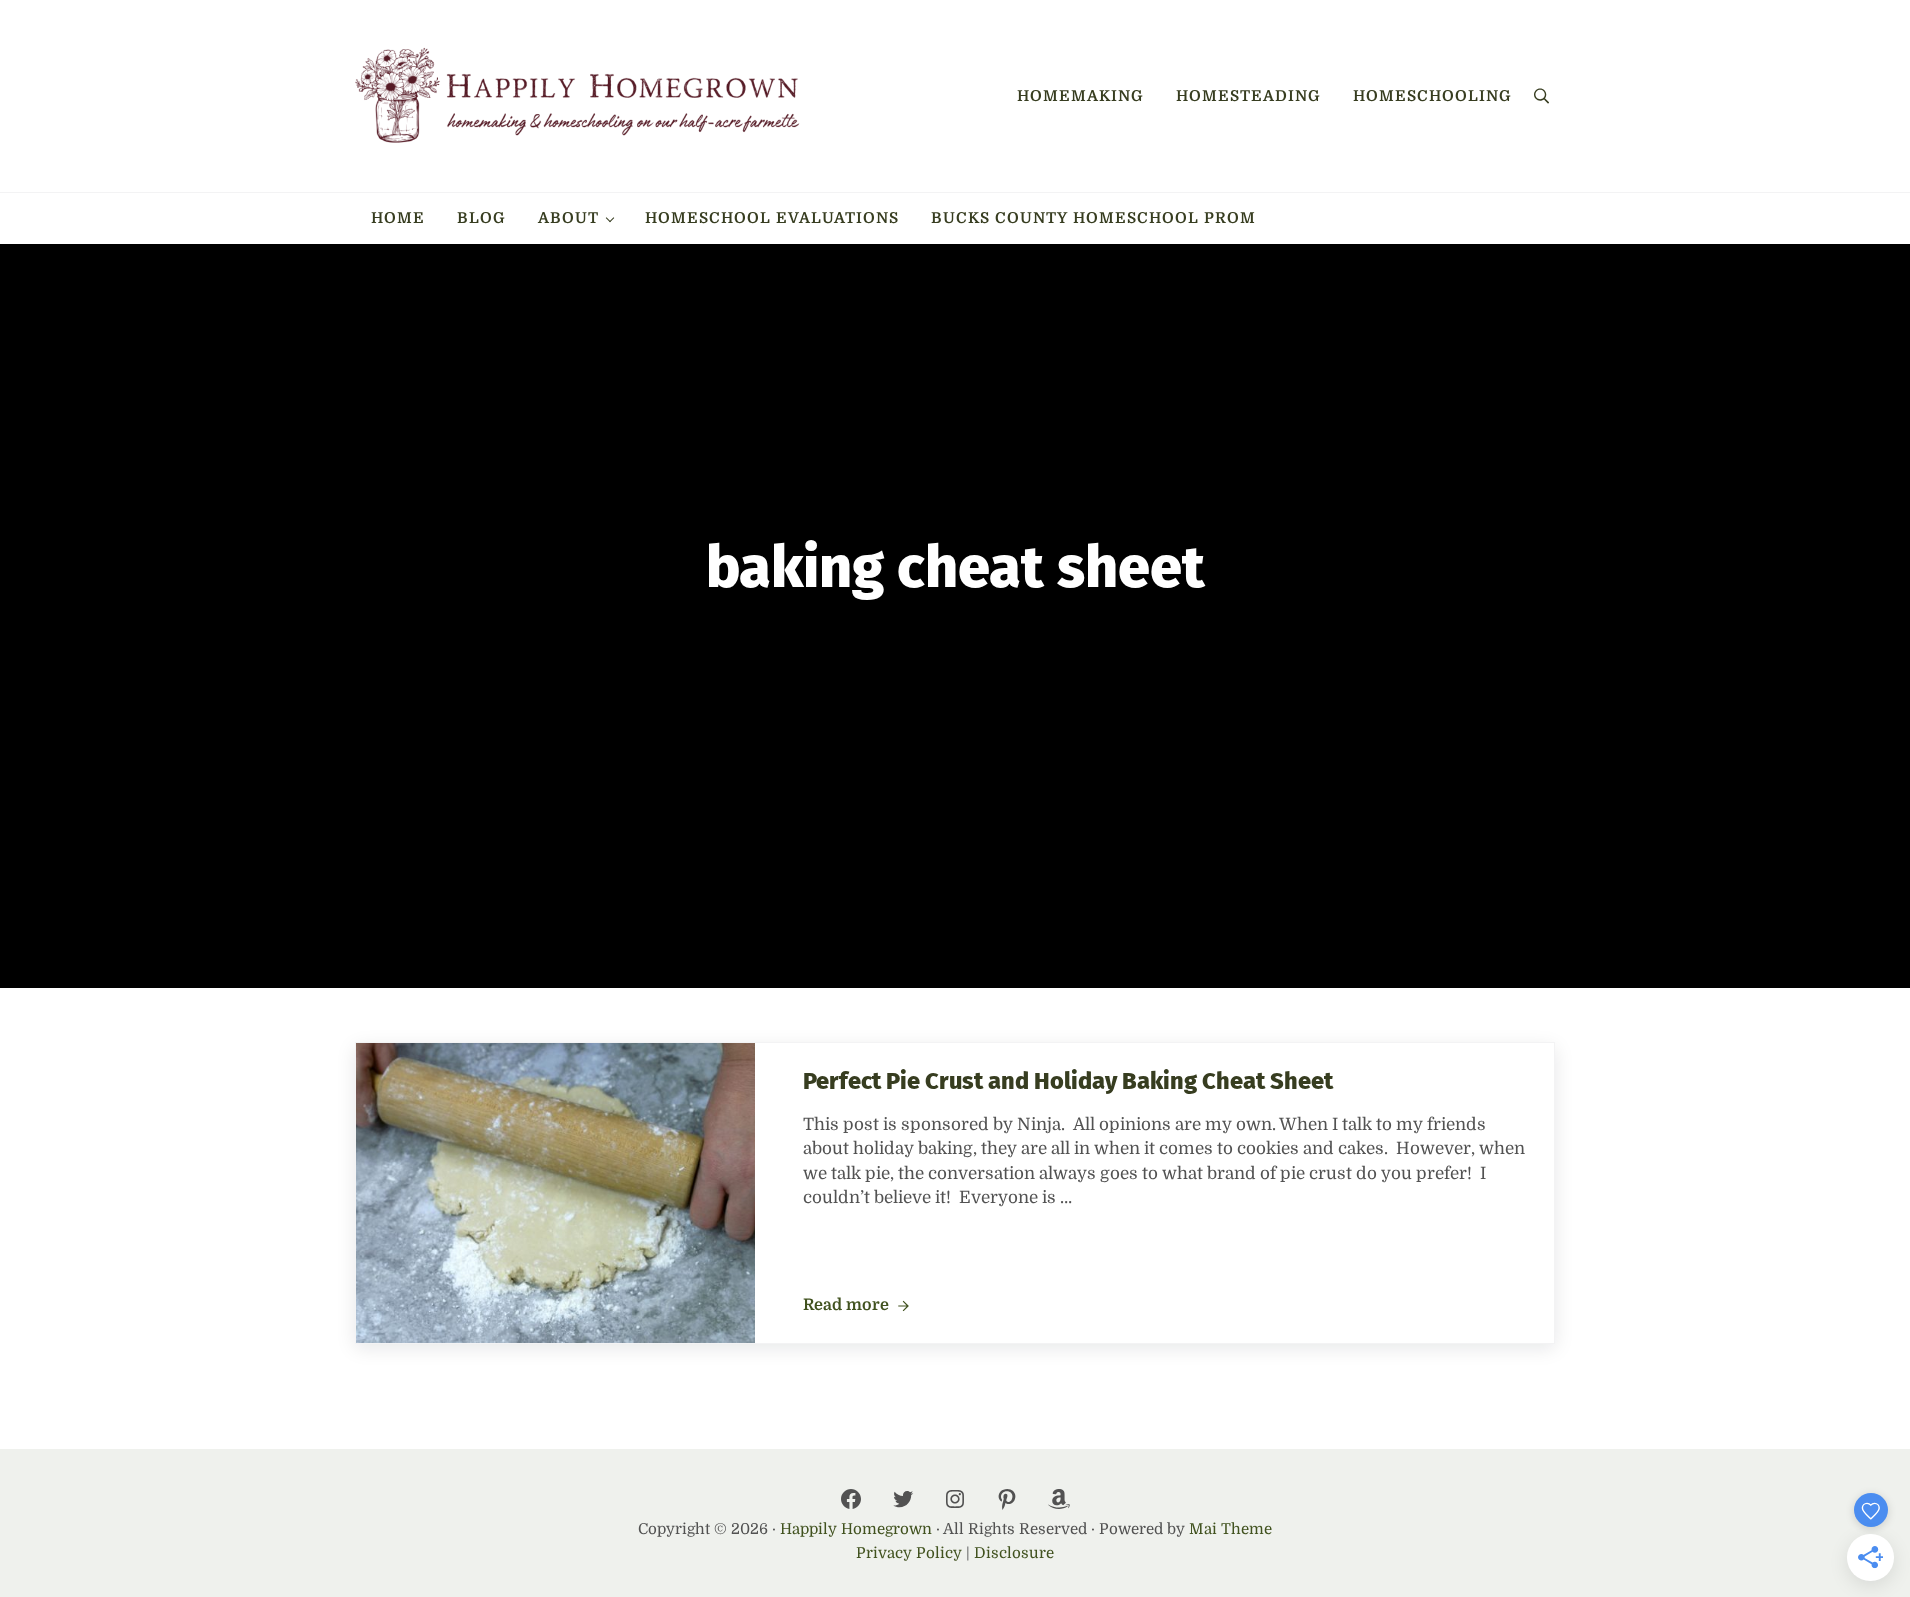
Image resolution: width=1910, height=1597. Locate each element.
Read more (856, 1306)
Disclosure (1014, 1553)
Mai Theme (1230, 1529)
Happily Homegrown (856, 1529)
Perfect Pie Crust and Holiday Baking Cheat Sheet (1068, 1081)
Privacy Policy (909, 1553)
